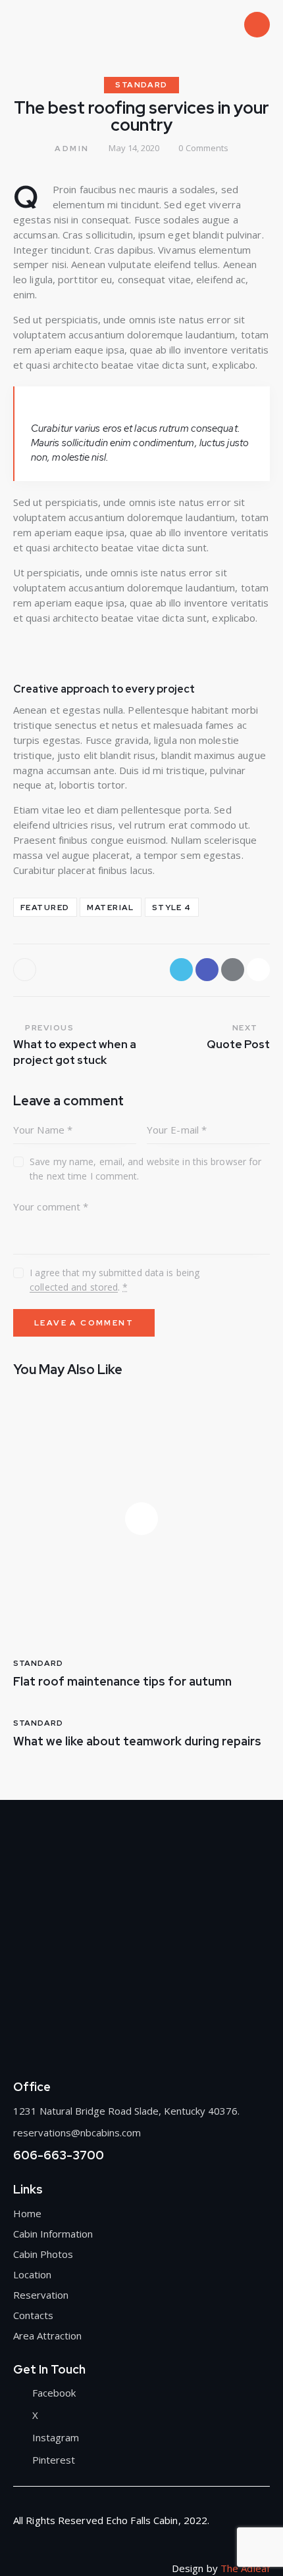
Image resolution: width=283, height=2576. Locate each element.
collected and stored (74, 1288)
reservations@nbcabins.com (77, 2132)
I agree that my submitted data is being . (115, 1280)
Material (111, 908)
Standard (141, 85)
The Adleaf (245, 2568)
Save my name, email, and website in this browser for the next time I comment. (145, 1169)
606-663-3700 (59, 2155)
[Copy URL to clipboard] (258, 970)
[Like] (26, 970)
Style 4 (172, 908)
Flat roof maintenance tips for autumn (122, 1682)
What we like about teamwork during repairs (137, 1741)
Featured (45, 908)
